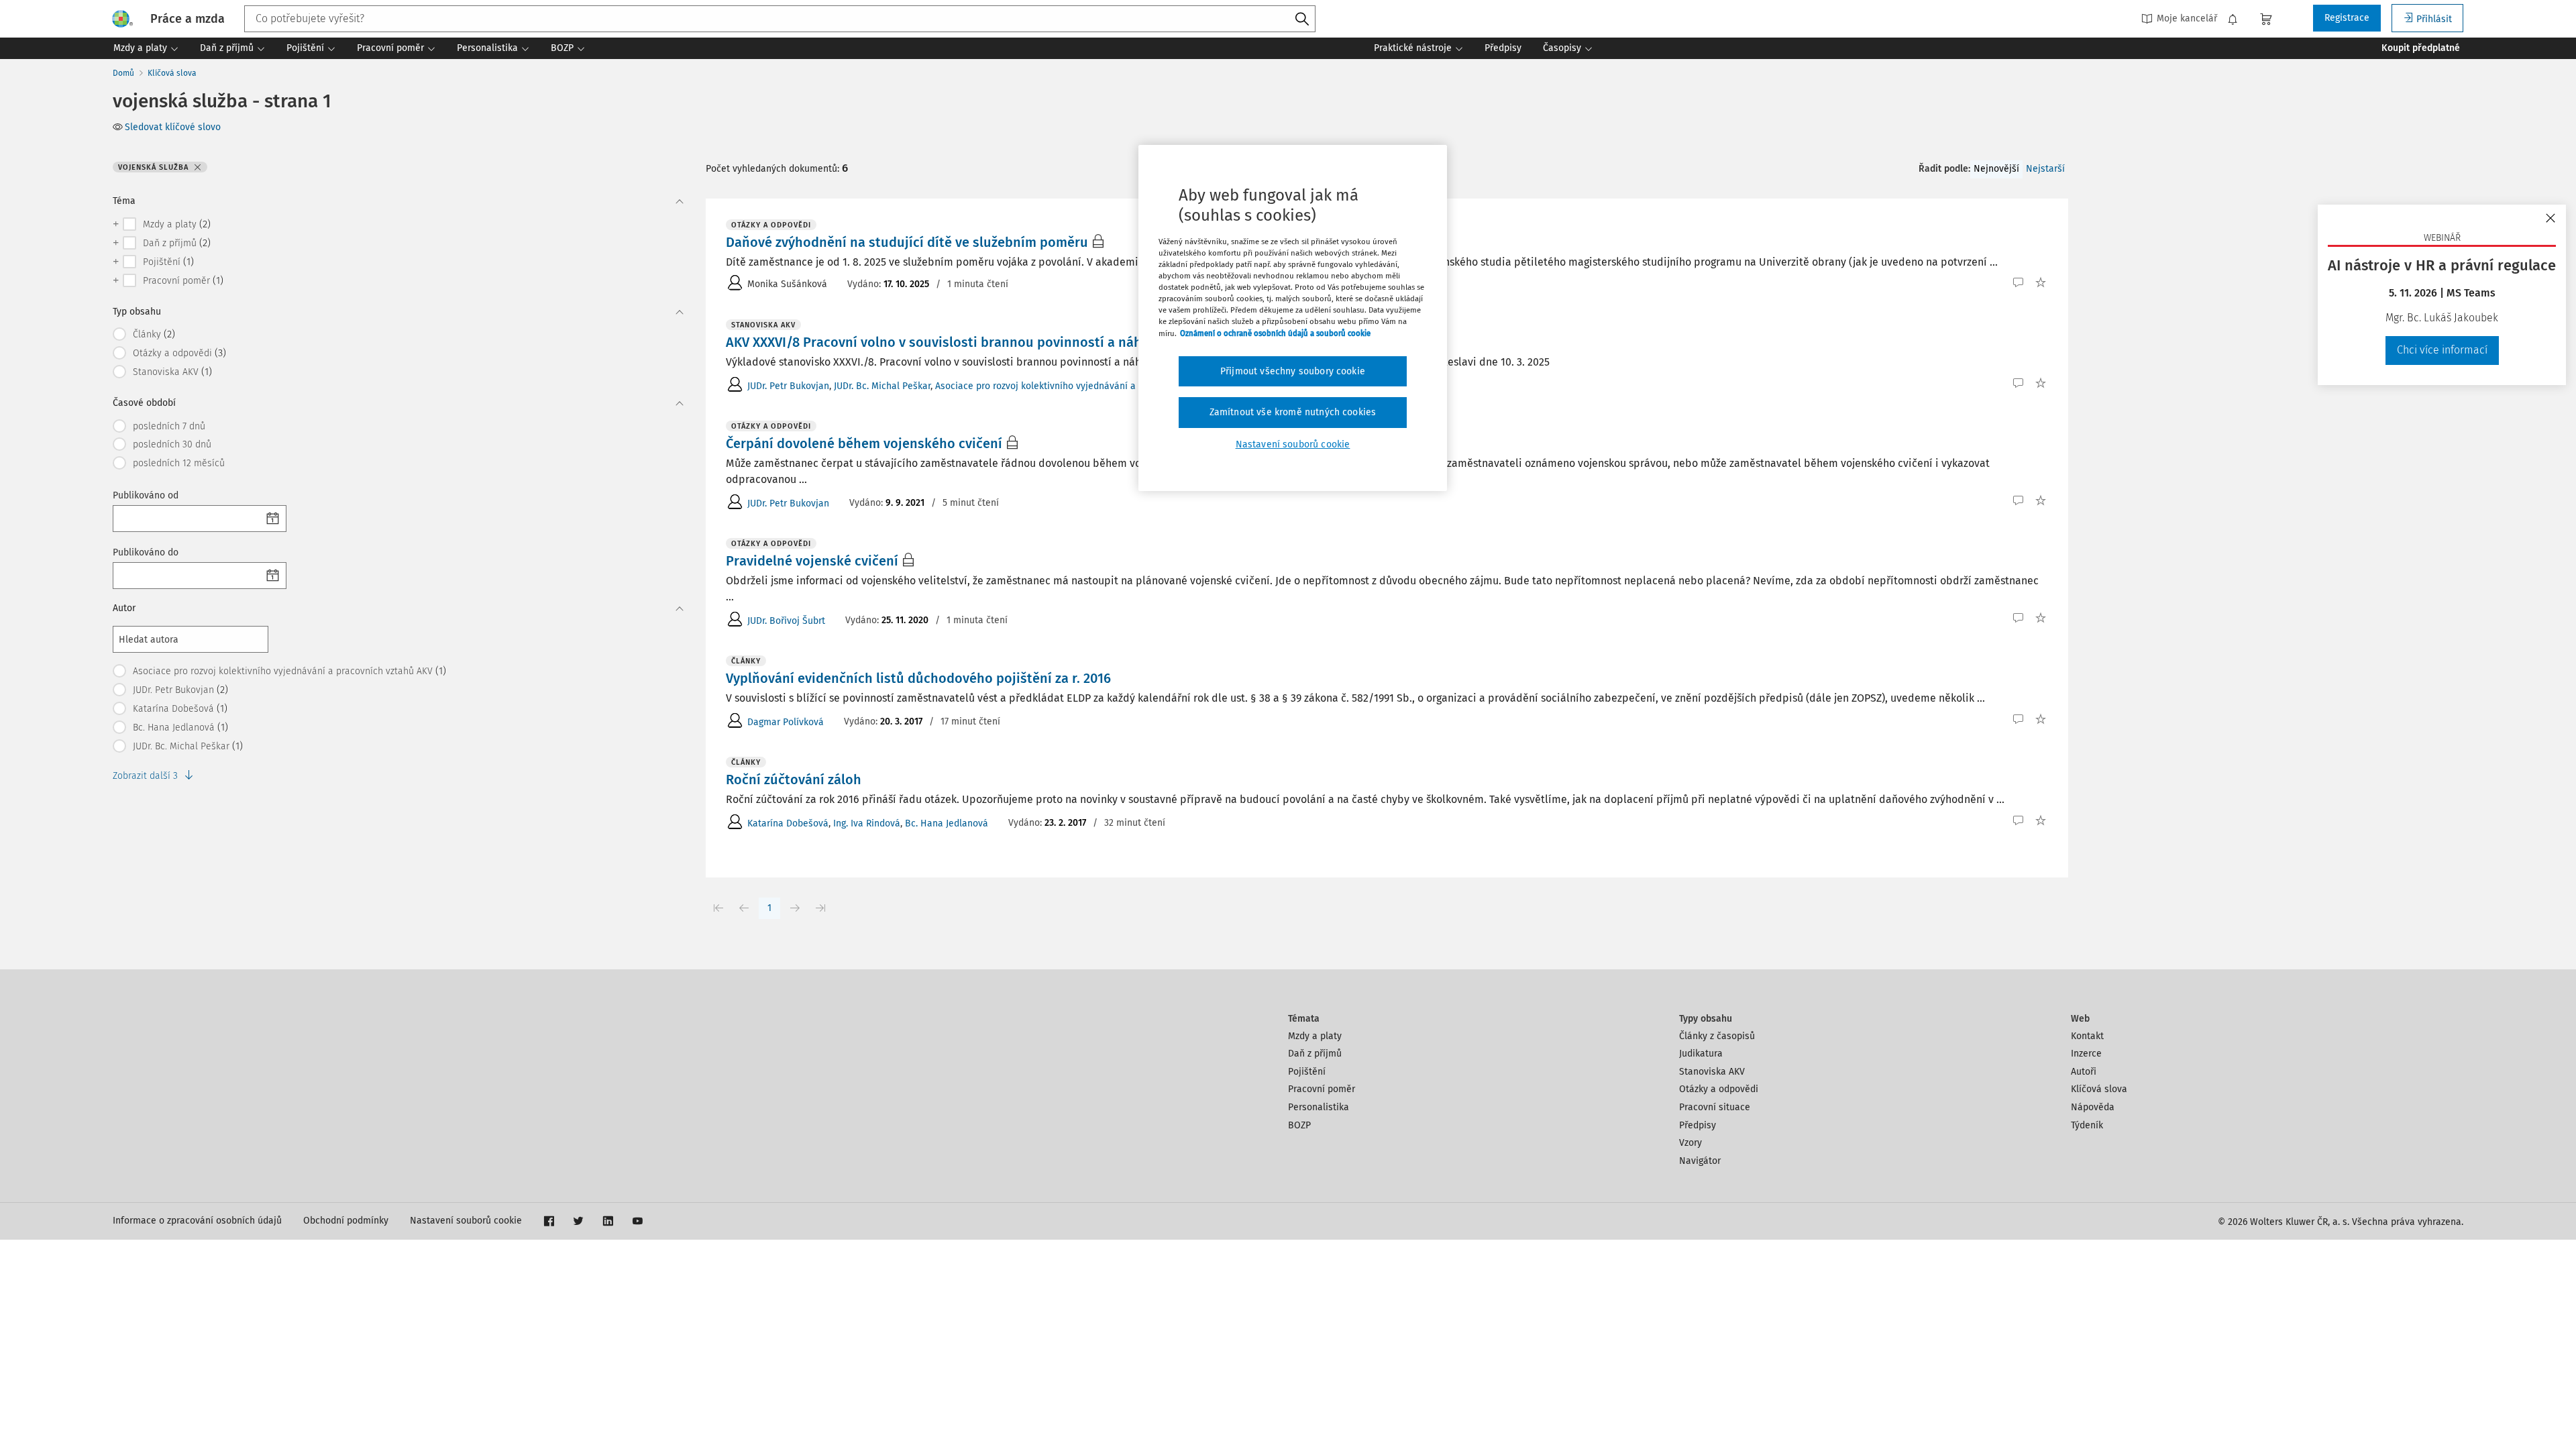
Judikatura (1701, 1054)
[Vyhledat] (1302, 19)
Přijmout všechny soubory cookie (1293, 371)
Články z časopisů (1717, 1036)
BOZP (1299, 1125)
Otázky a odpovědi (1719, 1089)
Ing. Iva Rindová (867, 823)
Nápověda (2093, 1107)
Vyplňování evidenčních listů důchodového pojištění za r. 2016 (918, 678)
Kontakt (2087, 1036)
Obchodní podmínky (346, 1221)
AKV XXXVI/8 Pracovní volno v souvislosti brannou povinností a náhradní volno (969, 342)
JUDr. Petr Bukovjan (788, 386)
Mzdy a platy (1315, 1036)
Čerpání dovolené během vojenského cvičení (864, 443)
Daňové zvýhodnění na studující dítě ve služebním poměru (907, 242)
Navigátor (1700, 1161)
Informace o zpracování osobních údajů (197, 1221)
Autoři (2084, 1072)
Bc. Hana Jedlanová (947, 823)
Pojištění (1307, 1072)
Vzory (1690, 1143)
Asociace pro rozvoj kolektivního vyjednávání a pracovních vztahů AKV (1085, 386)
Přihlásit (2434, 19)
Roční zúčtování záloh (794, 780)
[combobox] (780, 19)
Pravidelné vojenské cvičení (812, 561)
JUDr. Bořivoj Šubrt (786, 621)
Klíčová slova (172, 73)
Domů (123, 73)
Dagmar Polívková (786, 722)
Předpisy (1698, 1125)
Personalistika (1319, 1107)
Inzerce (2086, 1054)
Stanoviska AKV (1712, 1072)
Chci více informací (2442, 350)
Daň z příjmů (1315, 1054)
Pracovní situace (1715, 1107)
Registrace (2347, 18)
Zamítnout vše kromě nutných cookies (1293, 412)
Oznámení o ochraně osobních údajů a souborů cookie (1275, 333)
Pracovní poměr (1322, 1089)
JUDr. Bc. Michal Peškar (882, 386)
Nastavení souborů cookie (466, 1221)
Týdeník (2087, 1125)
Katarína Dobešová (788, 823)
